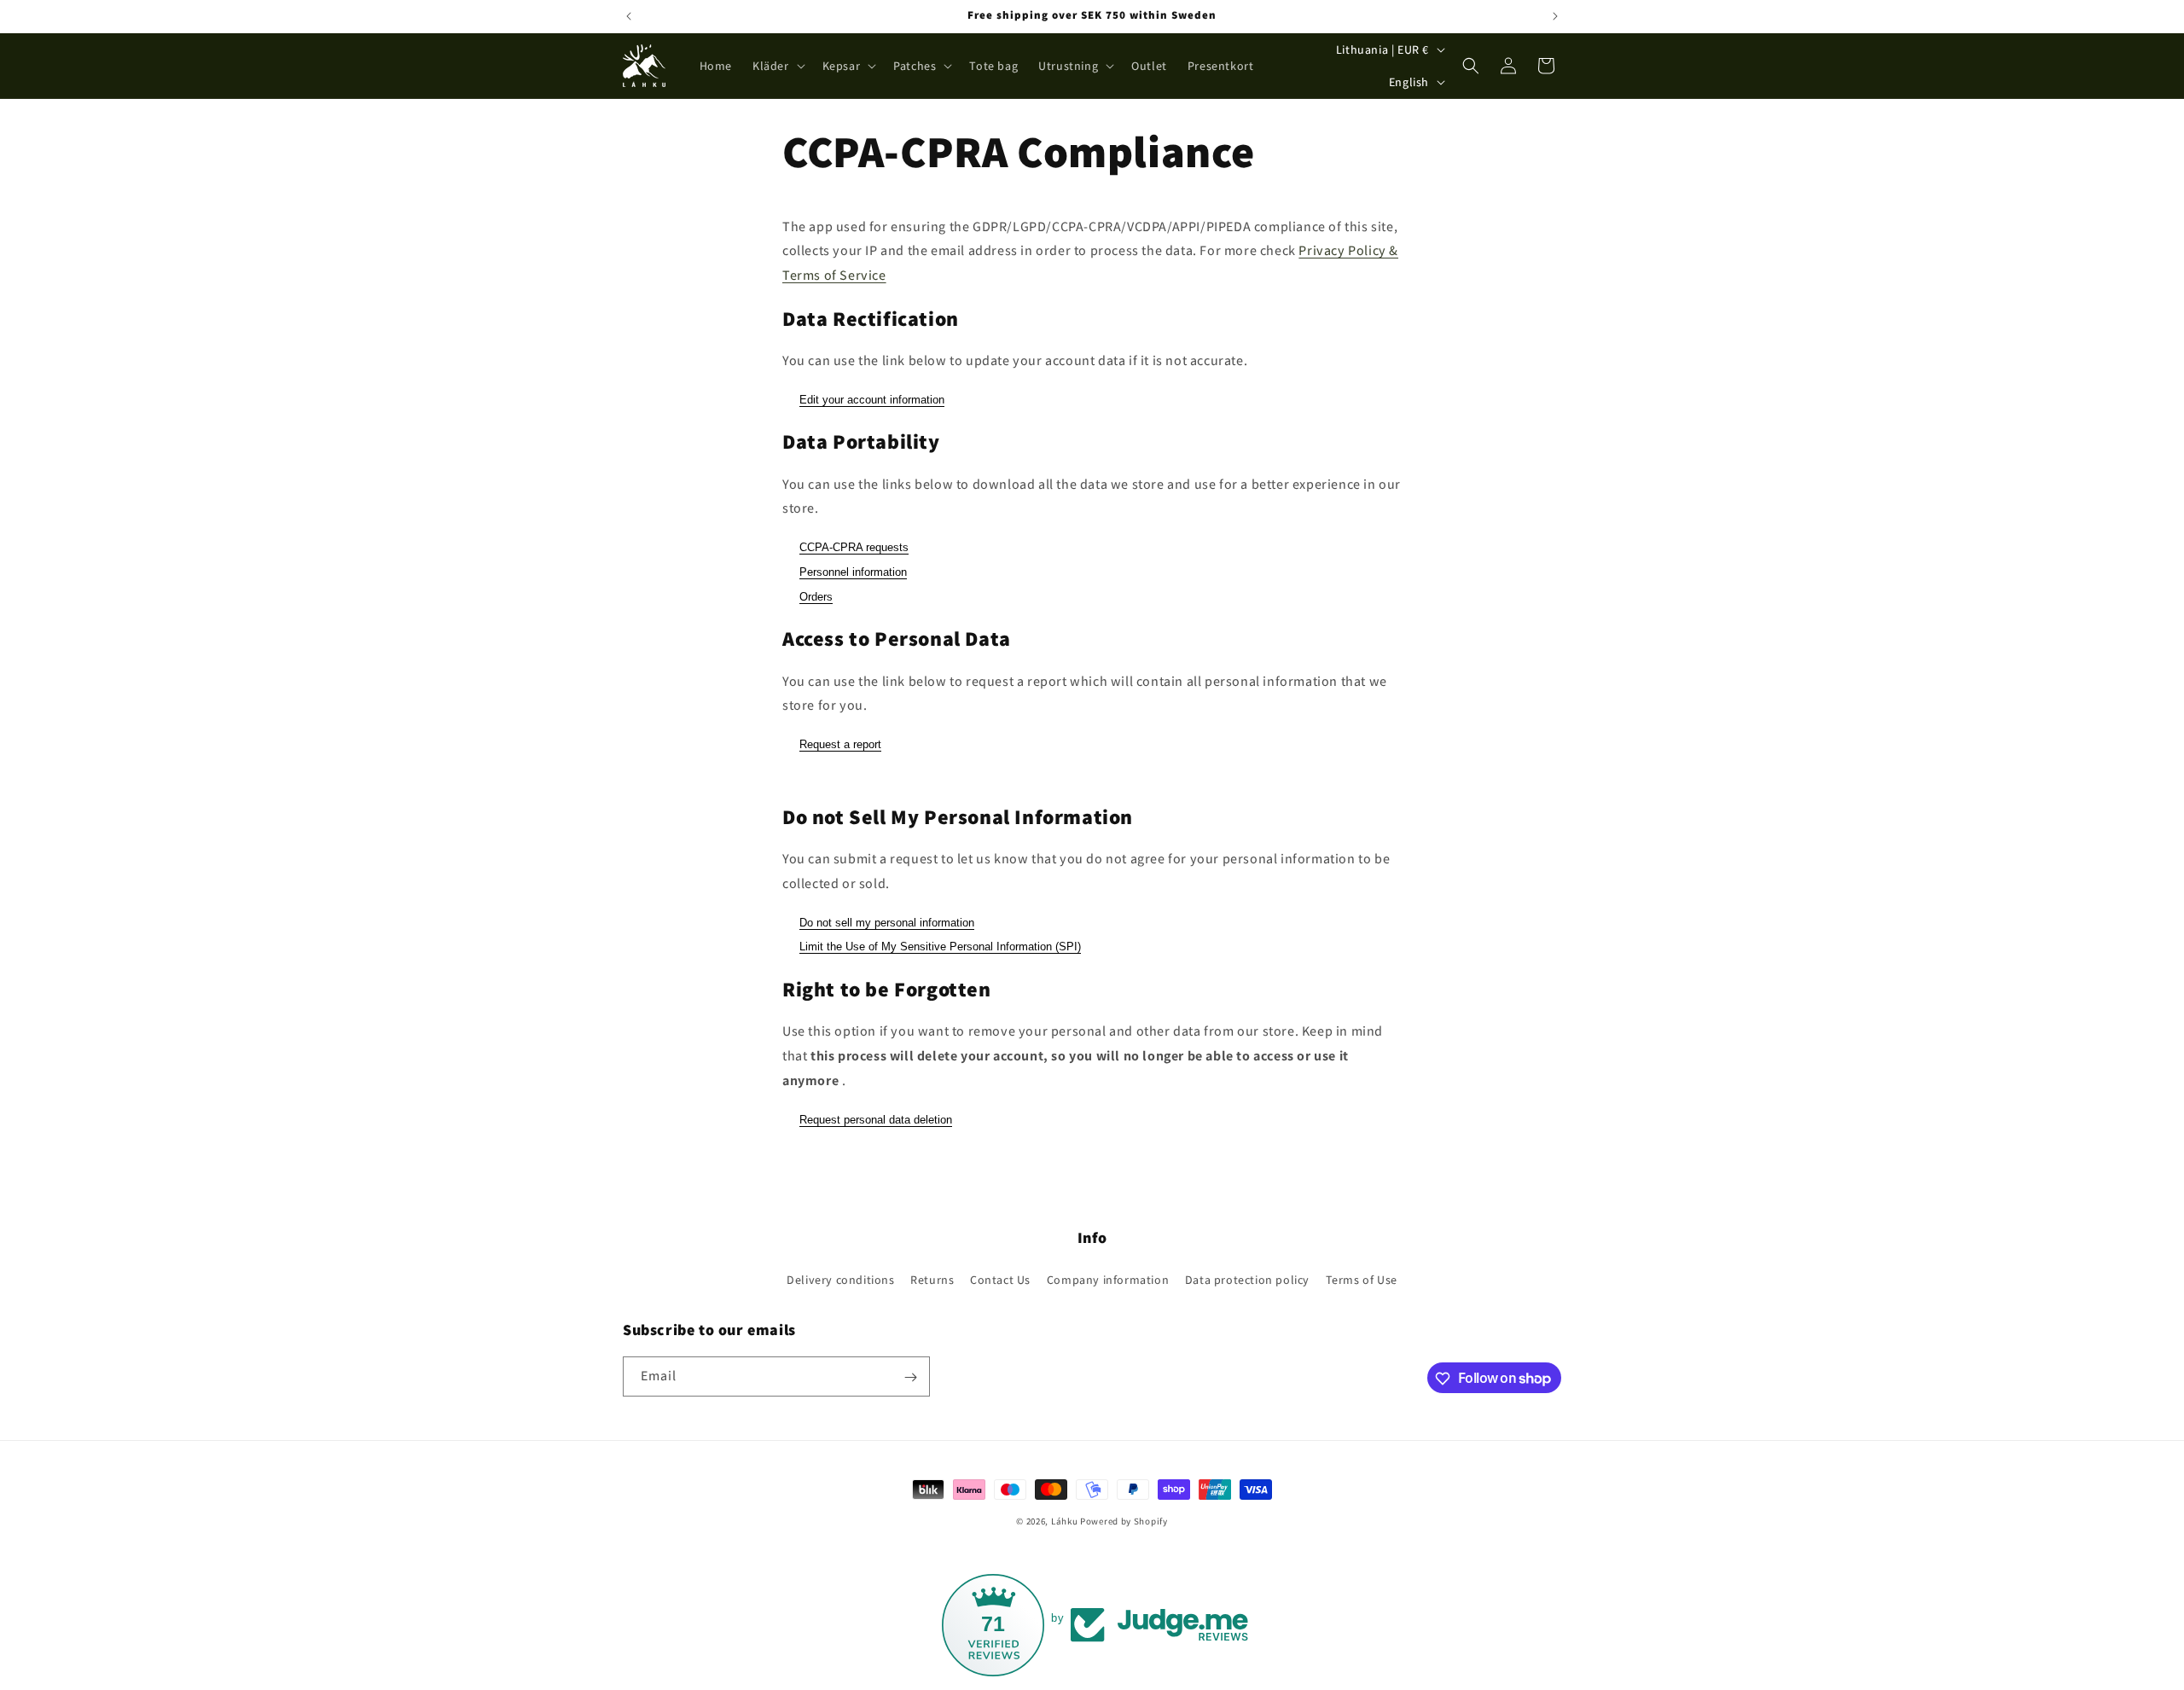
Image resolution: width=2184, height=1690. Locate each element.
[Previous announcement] (629, 16)
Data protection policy (1247, 1279)
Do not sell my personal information (887, 923)
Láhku (1066, 1521)
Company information (1108, 1279)
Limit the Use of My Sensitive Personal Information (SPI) (940, 947)
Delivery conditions (840, 1279)
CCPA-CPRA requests (854, 547)
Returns (932, 1279)
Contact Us (1000, 1279)
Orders (816, 597)
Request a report (840, 744)
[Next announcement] (1555, 16)
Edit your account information (872, 400)
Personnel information (853, 572)
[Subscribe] (910, 1377)
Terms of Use (1362, 1279)
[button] (777, 66)
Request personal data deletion (876, 1120)
